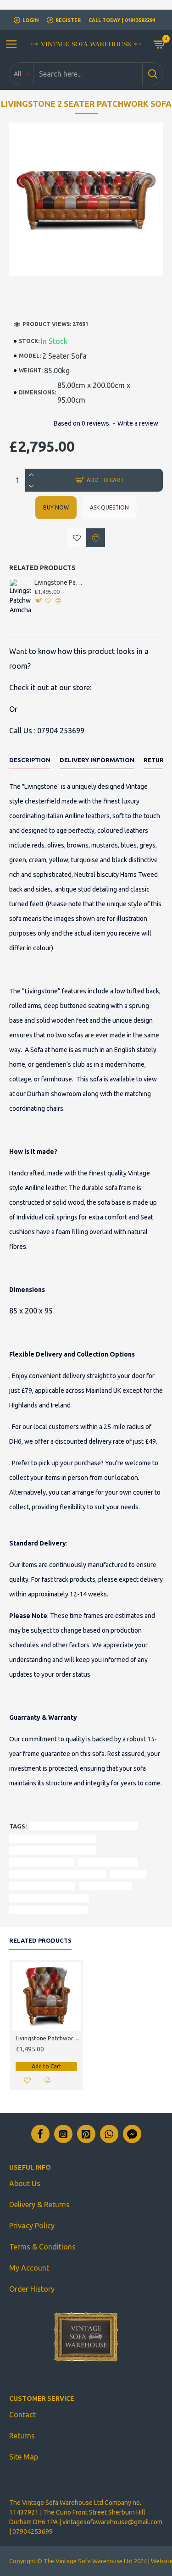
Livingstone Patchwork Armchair (59, 582)
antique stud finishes (108, 1862)
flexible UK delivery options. (48, 1910)
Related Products (40, 1940)
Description (30, 760)
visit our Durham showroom (49, 1898)
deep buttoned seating (42, 1886)
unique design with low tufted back (58, 1874)
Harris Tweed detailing (42, 1862)
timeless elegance (105, 1886)
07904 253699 (61, 731)
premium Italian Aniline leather (53, 1850)
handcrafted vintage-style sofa (53, 1838)
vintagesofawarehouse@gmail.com (112, 2522)
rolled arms (128, 1874)
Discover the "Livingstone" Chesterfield (84, 1826)
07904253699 (33, 2532)
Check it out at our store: (50, 687)
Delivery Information (97, 760)
